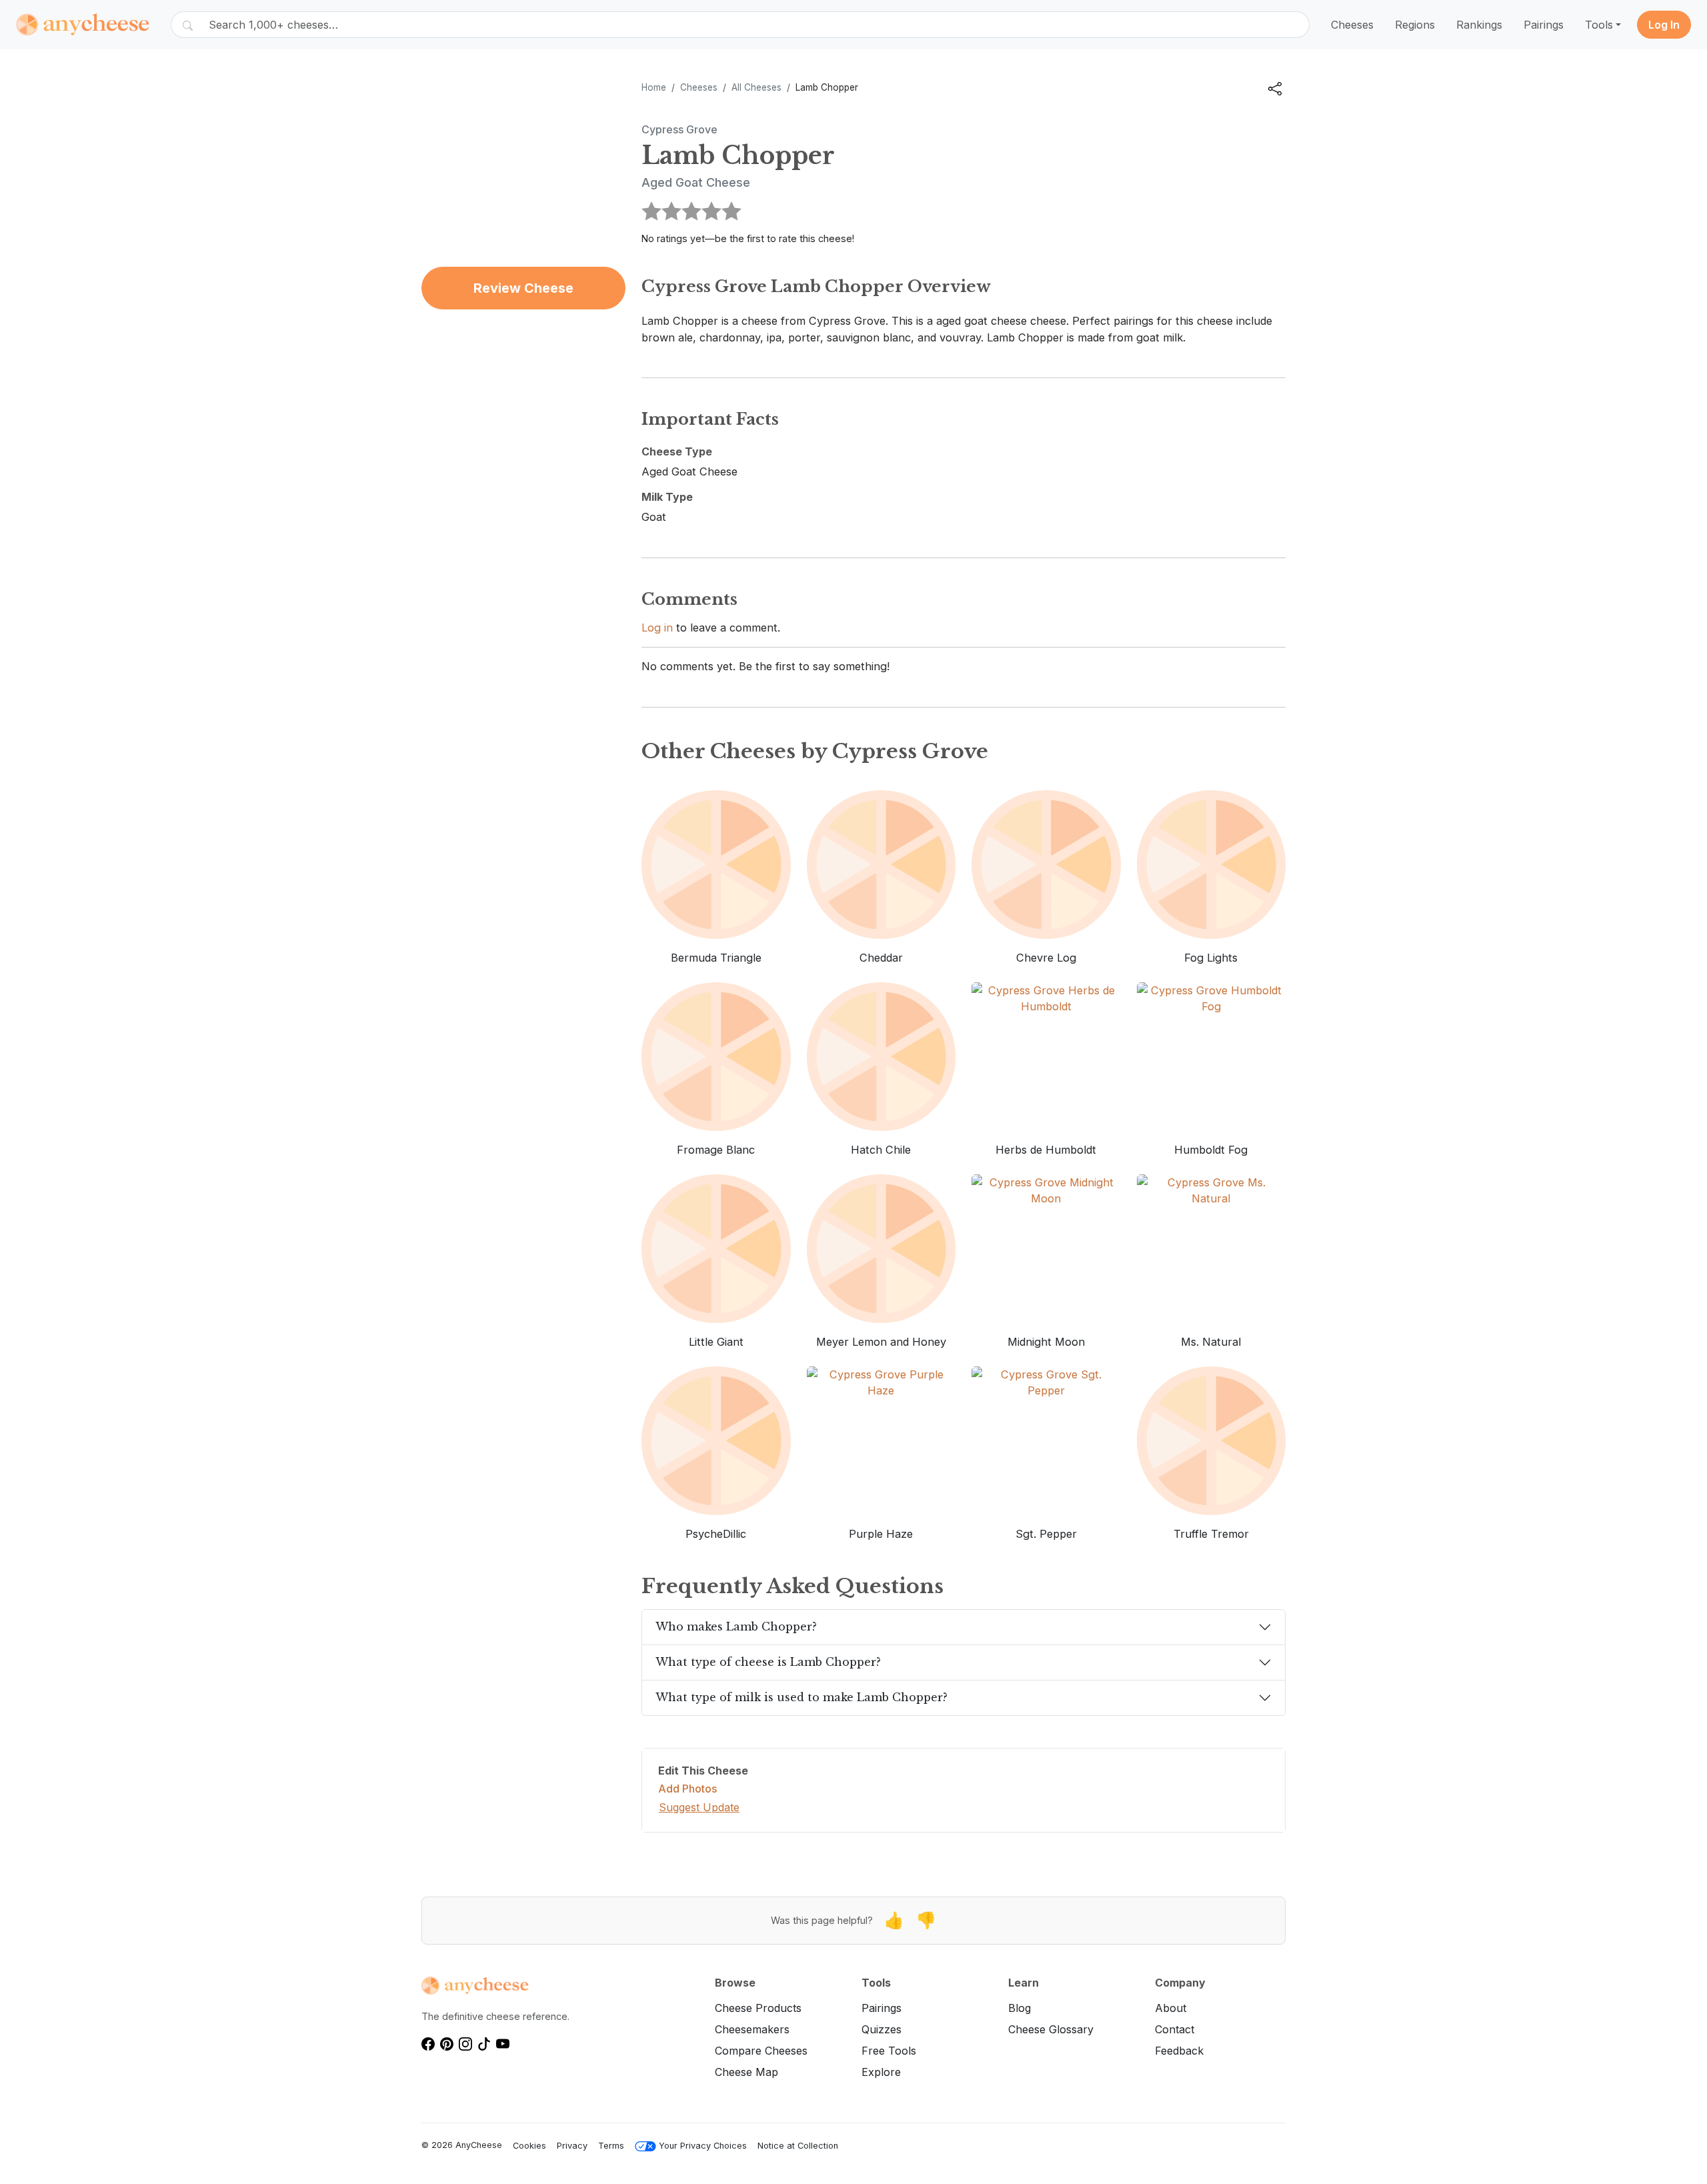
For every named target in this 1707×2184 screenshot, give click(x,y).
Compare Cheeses (761, 2051)
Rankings (1479, 25)
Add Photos (687, 1789)
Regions (1415, 25)
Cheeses (1352, 25)
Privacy (572, 2146)
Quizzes (882, 2029)
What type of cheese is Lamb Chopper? (768, 1662)
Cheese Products (758, 2008)
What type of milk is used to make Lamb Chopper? (801, 1697)
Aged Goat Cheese (696, 182)
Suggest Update (699, 1807)
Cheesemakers (752, 2029)
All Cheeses (756, 87)
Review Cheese (523, 288)
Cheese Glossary (1051, 2029)
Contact (1175, 2029)
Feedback (1179, 2051)
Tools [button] (1599, 25)
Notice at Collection (798, 2146)
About (1171, 2008)
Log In (1664, 25)
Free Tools (889, 2051)
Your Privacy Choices (703, 2146)
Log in (657, 628)
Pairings (1544, 25)
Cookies (529, 2146)
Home (654, 87)
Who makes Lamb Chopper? (736, 1626)
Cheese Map (746, 2072)
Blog (1020, 2008)
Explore (881, 2072)
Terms (611, 2146)
